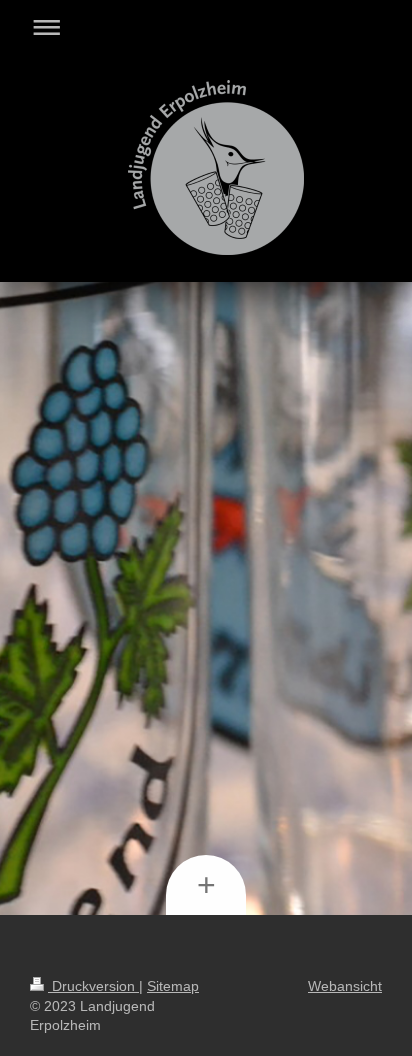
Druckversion (93, 986)
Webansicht (345, 986)
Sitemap (173, 986)
